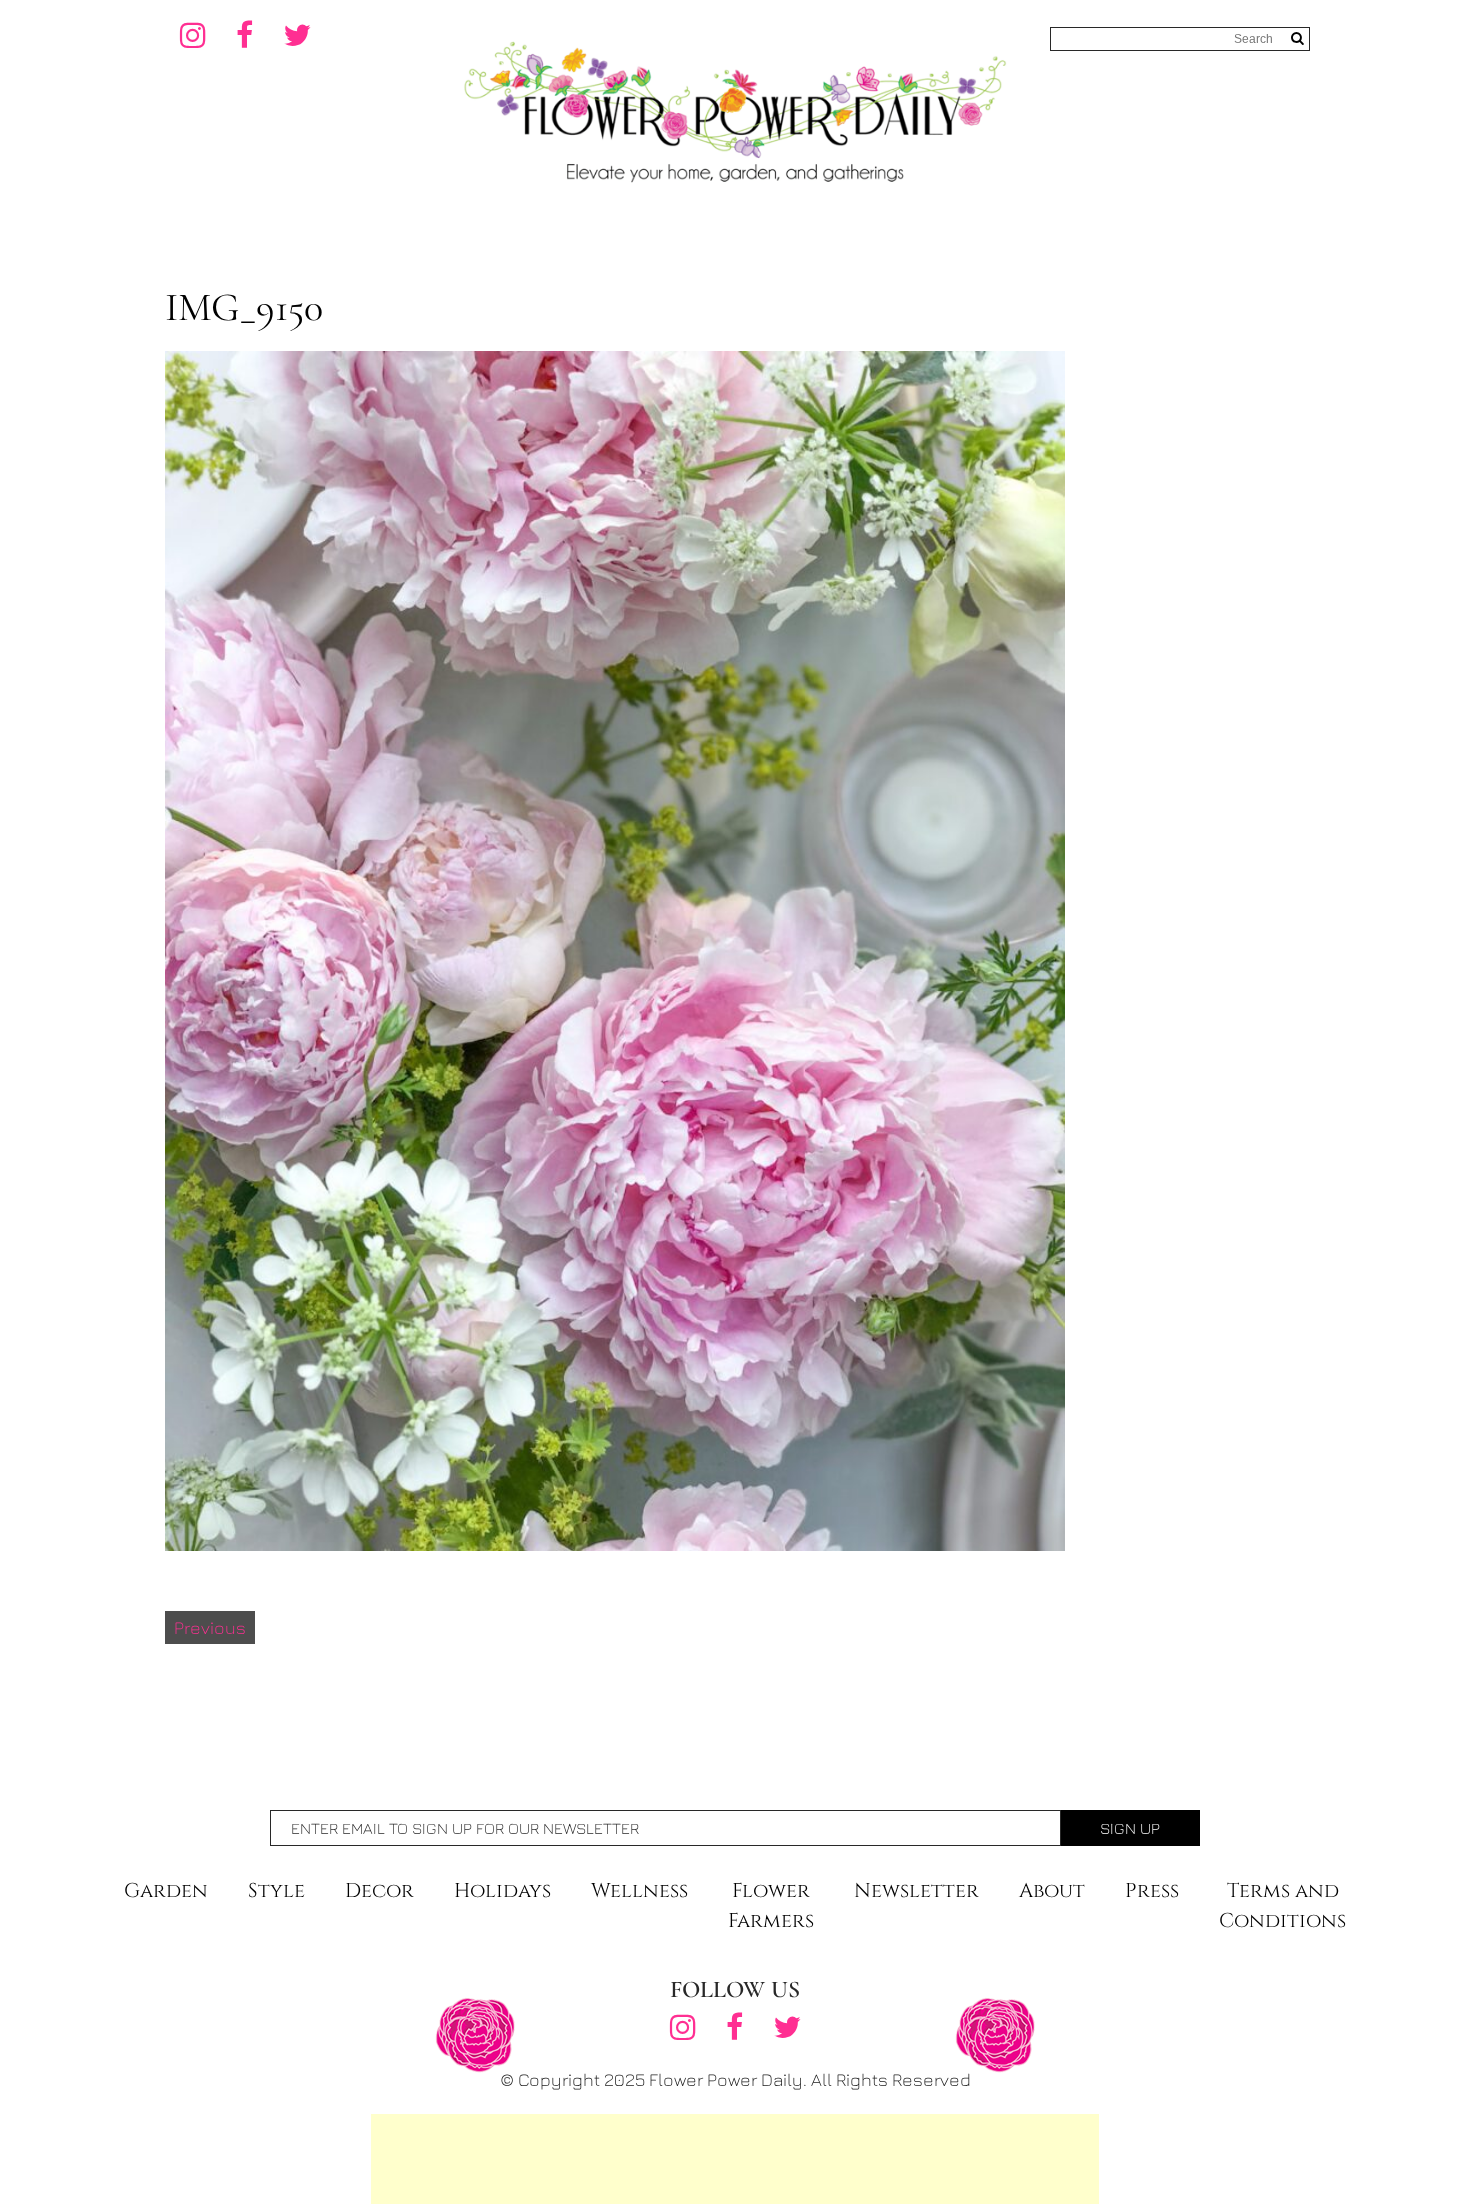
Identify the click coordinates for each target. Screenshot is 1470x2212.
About (1052, 1890)
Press (1152, 1890)
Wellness (639, 1890)
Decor (379, 1890)
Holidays (502, 1890)
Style (276, 1890)
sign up (1130, 1828)
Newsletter (916, 1890)
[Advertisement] (735, 2159)
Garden (166, 1890)
